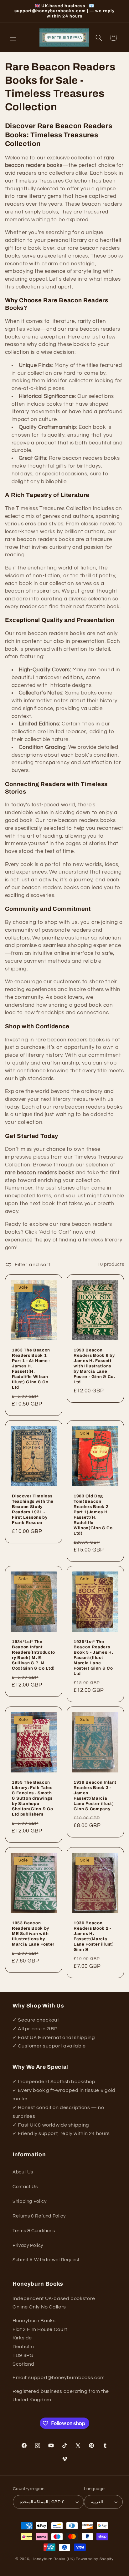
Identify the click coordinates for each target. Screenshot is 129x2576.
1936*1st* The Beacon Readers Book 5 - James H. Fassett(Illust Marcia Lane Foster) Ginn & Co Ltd (93, 1658)
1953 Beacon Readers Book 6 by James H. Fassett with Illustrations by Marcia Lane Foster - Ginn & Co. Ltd (94, 1366)
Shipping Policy (29, 2201)
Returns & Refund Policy (39, 2216)
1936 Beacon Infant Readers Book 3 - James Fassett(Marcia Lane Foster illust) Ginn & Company (95, 1796)
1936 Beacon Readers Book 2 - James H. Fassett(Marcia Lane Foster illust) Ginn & (94, 1936)
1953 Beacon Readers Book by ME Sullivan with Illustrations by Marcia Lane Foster (33, 1934)
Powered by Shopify (95, 2559)
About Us (23, 2172)
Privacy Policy (28, 2245)
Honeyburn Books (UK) (53, 2559)
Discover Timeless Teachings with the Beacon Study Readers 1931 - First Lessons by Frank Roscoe (33, 1509)
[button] (13, 38)
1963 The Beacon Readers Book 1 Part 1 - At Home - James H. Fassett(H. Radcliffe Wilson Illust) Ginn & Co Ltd (31, 1369)
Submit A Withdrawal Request (46, 2260)
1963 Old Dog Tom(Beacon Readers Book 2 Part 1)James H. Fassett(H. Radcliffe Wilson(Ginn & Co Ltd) (93, 1514)
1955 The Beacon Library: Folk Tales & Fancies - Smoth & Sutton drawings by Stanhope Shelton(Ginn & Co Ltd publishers (32, 1798)
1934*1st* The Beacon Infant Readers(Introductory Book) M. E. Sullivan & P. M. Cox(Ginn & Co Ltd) (34, 1655)
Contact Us (25, 2187)
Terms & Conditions (34, 2231)
